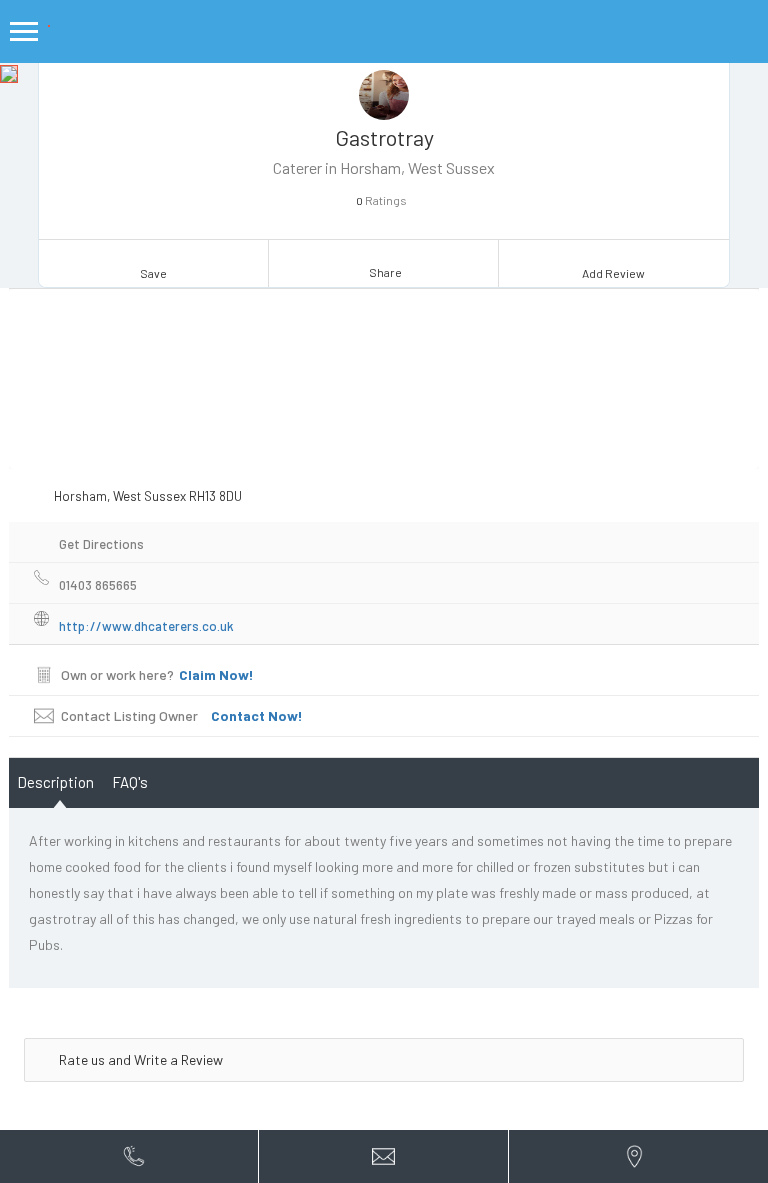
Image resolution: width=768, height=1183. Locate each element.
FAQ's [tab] (130, 782)
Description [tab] (55, 782)
